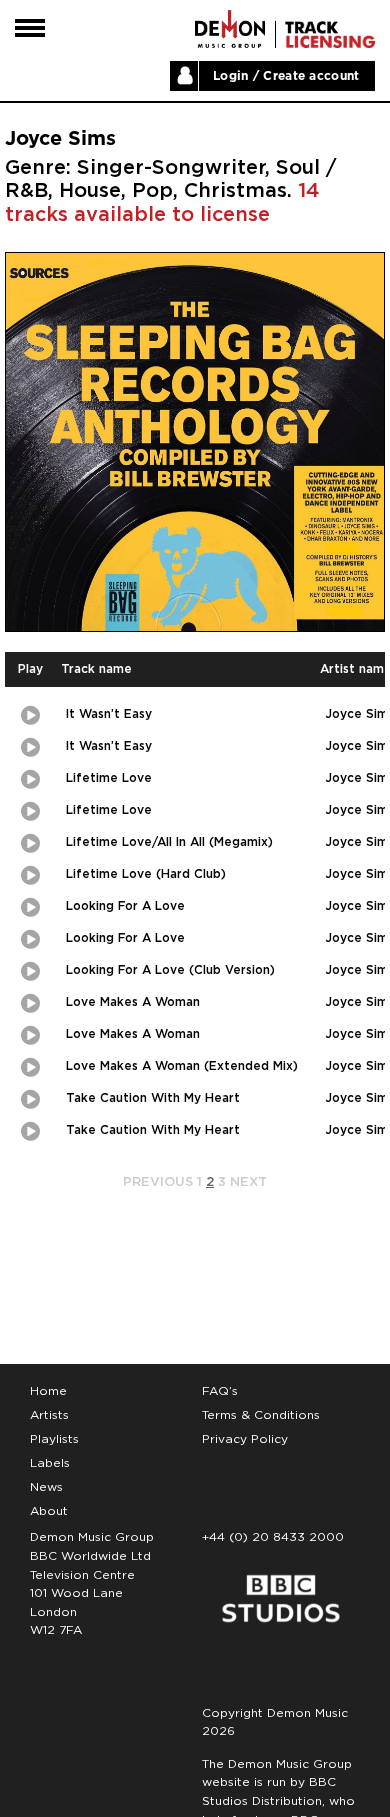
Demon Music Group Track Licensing (230, 29)
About (49, 1511)
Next (248, 1182)
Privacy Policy (245, 1439)
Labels (50, 1463)
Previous (158, 1182)
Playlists (54, 1439)
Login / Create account (286, 76)
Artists (49, 1415)
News (46, 1487)
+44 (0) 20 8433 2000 (273, 1537)
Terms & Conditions (261, 1415)
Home (48, 1391)
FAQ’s (220, 1391)
